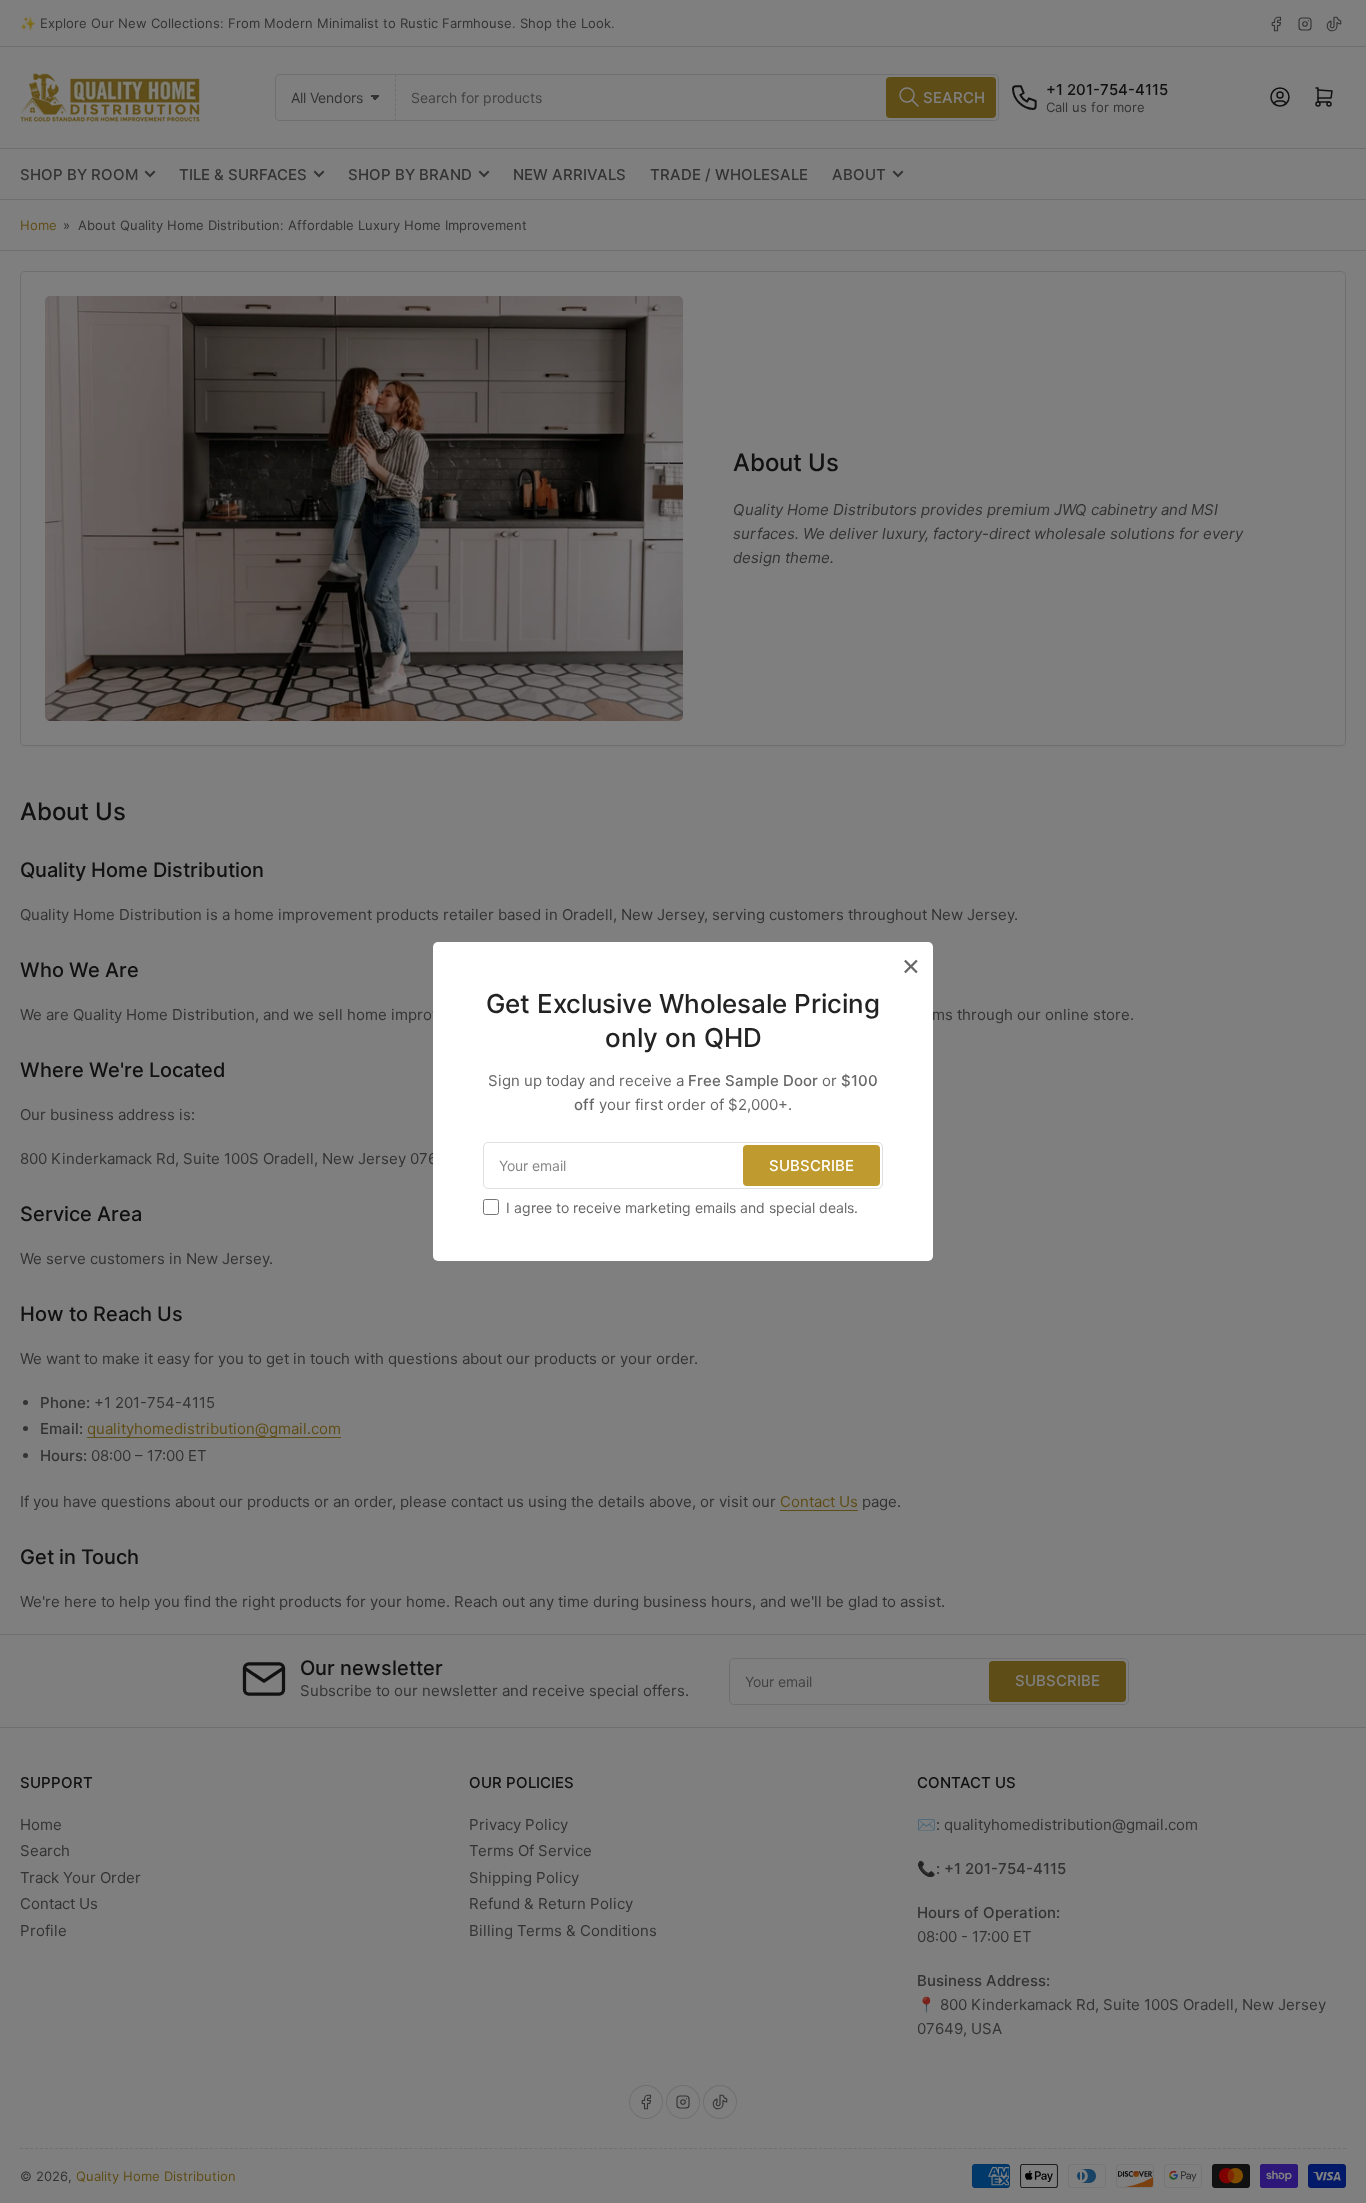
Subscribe (811, 1165)
